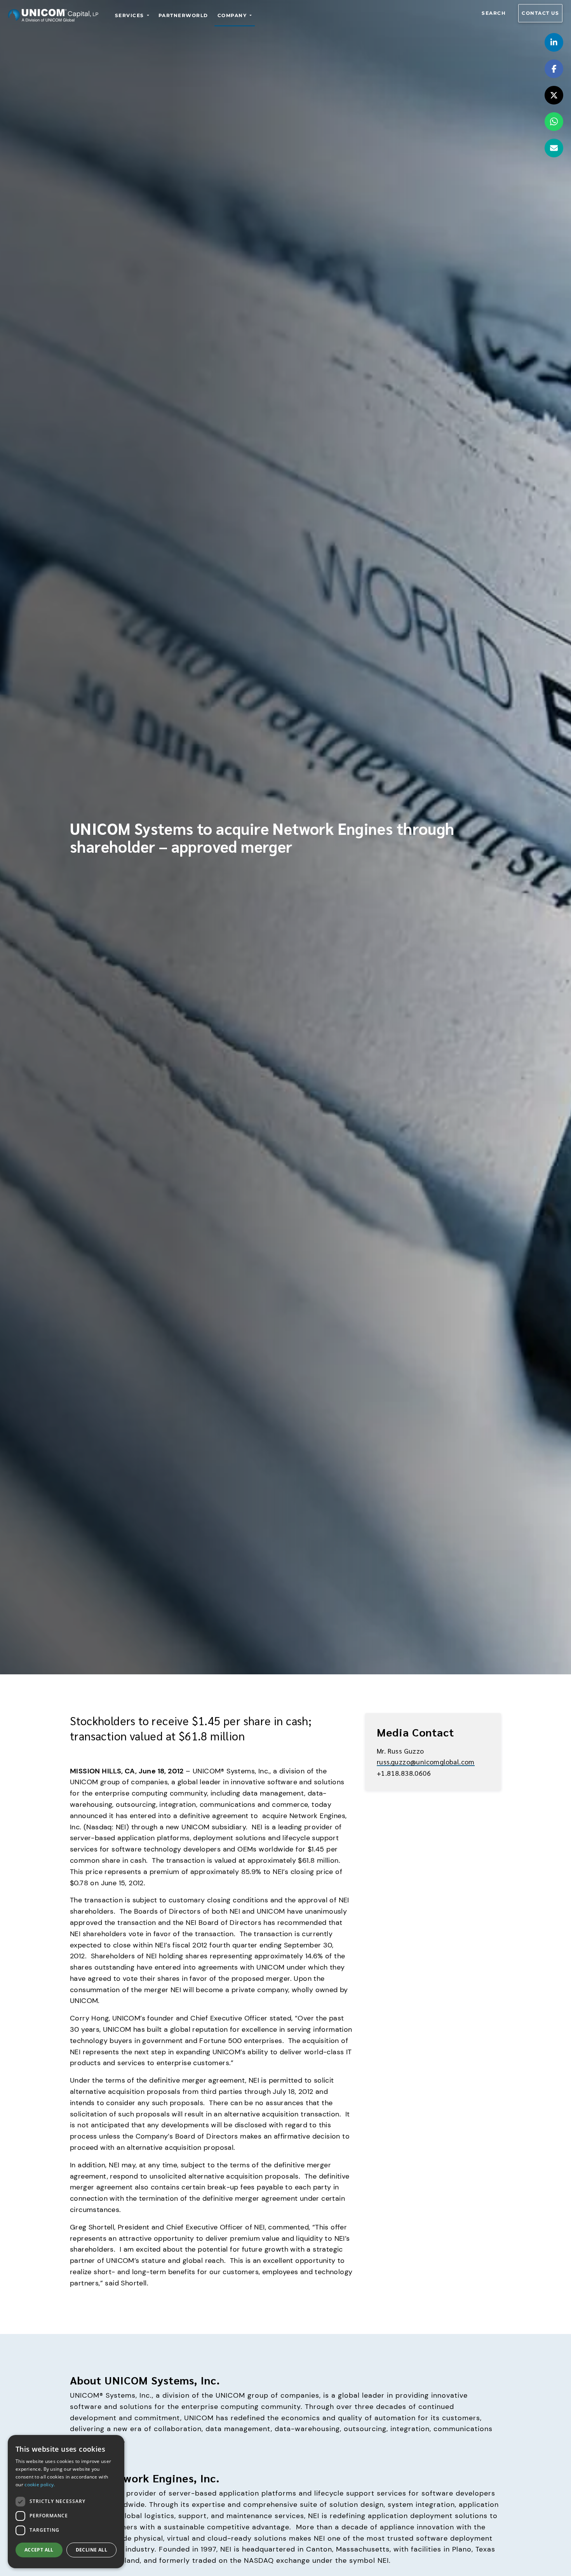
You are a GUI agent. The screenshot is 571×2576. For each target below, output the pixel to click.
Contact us (540, 13)
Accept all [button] (39, 2550)
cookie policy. (40, 2485)
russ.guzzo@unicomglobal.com (426, 1762)
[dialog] (66, 2502)
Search (494, 13)
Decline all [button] (91, 2550)
